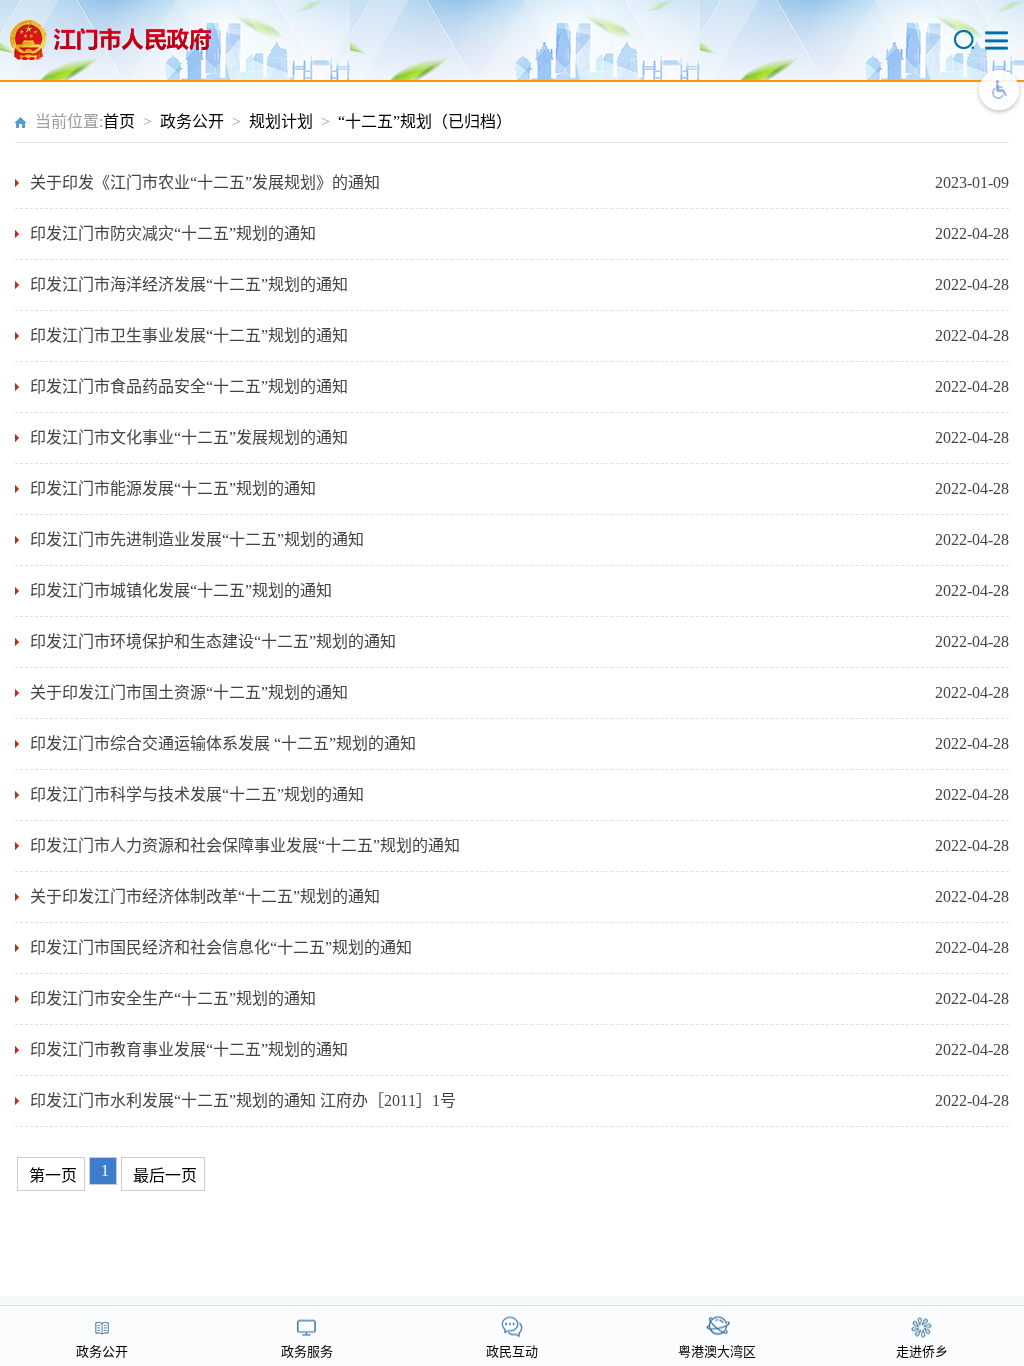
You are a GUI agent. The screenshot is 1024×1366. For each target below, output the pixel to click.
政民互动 (512, 1351)
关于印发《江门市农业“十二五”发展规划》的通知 (205, 182)
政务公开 (192, 121)
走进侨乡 (922, 1351)
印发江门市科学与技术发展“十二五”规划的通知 (197, 794)
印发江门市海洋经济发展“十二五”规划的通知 (189, 284)
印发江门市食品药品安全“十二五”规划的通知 (189, 386)
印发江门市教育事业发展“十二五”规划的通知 (189, 1049)
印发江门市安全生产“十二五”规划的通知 (173, 998)
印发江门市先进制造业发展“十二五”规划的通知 (197, 539)
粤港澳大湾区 (717, 1351)
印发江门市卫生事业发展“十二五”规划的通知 (189, 335)
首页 (119, 121)
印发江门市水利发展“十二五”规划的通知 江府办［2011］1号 (243, 1100)
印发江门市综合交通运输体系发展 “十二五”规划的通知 (223, 743)
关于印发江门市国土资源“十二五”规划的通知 (189, 692)
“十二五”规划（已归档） (425, 121)
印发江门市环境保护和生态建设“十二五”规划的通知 (213, 641)
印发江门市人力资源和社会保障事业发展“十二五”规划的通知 (245, 845)
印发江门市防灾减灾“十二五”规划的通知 (173, 233)
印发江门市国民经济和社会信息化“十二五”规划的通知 (221, 947)
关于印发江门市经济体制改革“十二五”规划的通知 (205, 896)
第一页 (53, 1175)
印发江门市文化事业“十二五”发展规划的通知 (189, 437)
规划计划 (281, 121)
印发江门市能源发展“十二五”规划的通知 (173, 488)
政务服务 (307, 1351)
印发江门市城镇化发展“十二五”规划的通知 (181, 590)
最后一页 (165, 1175)
